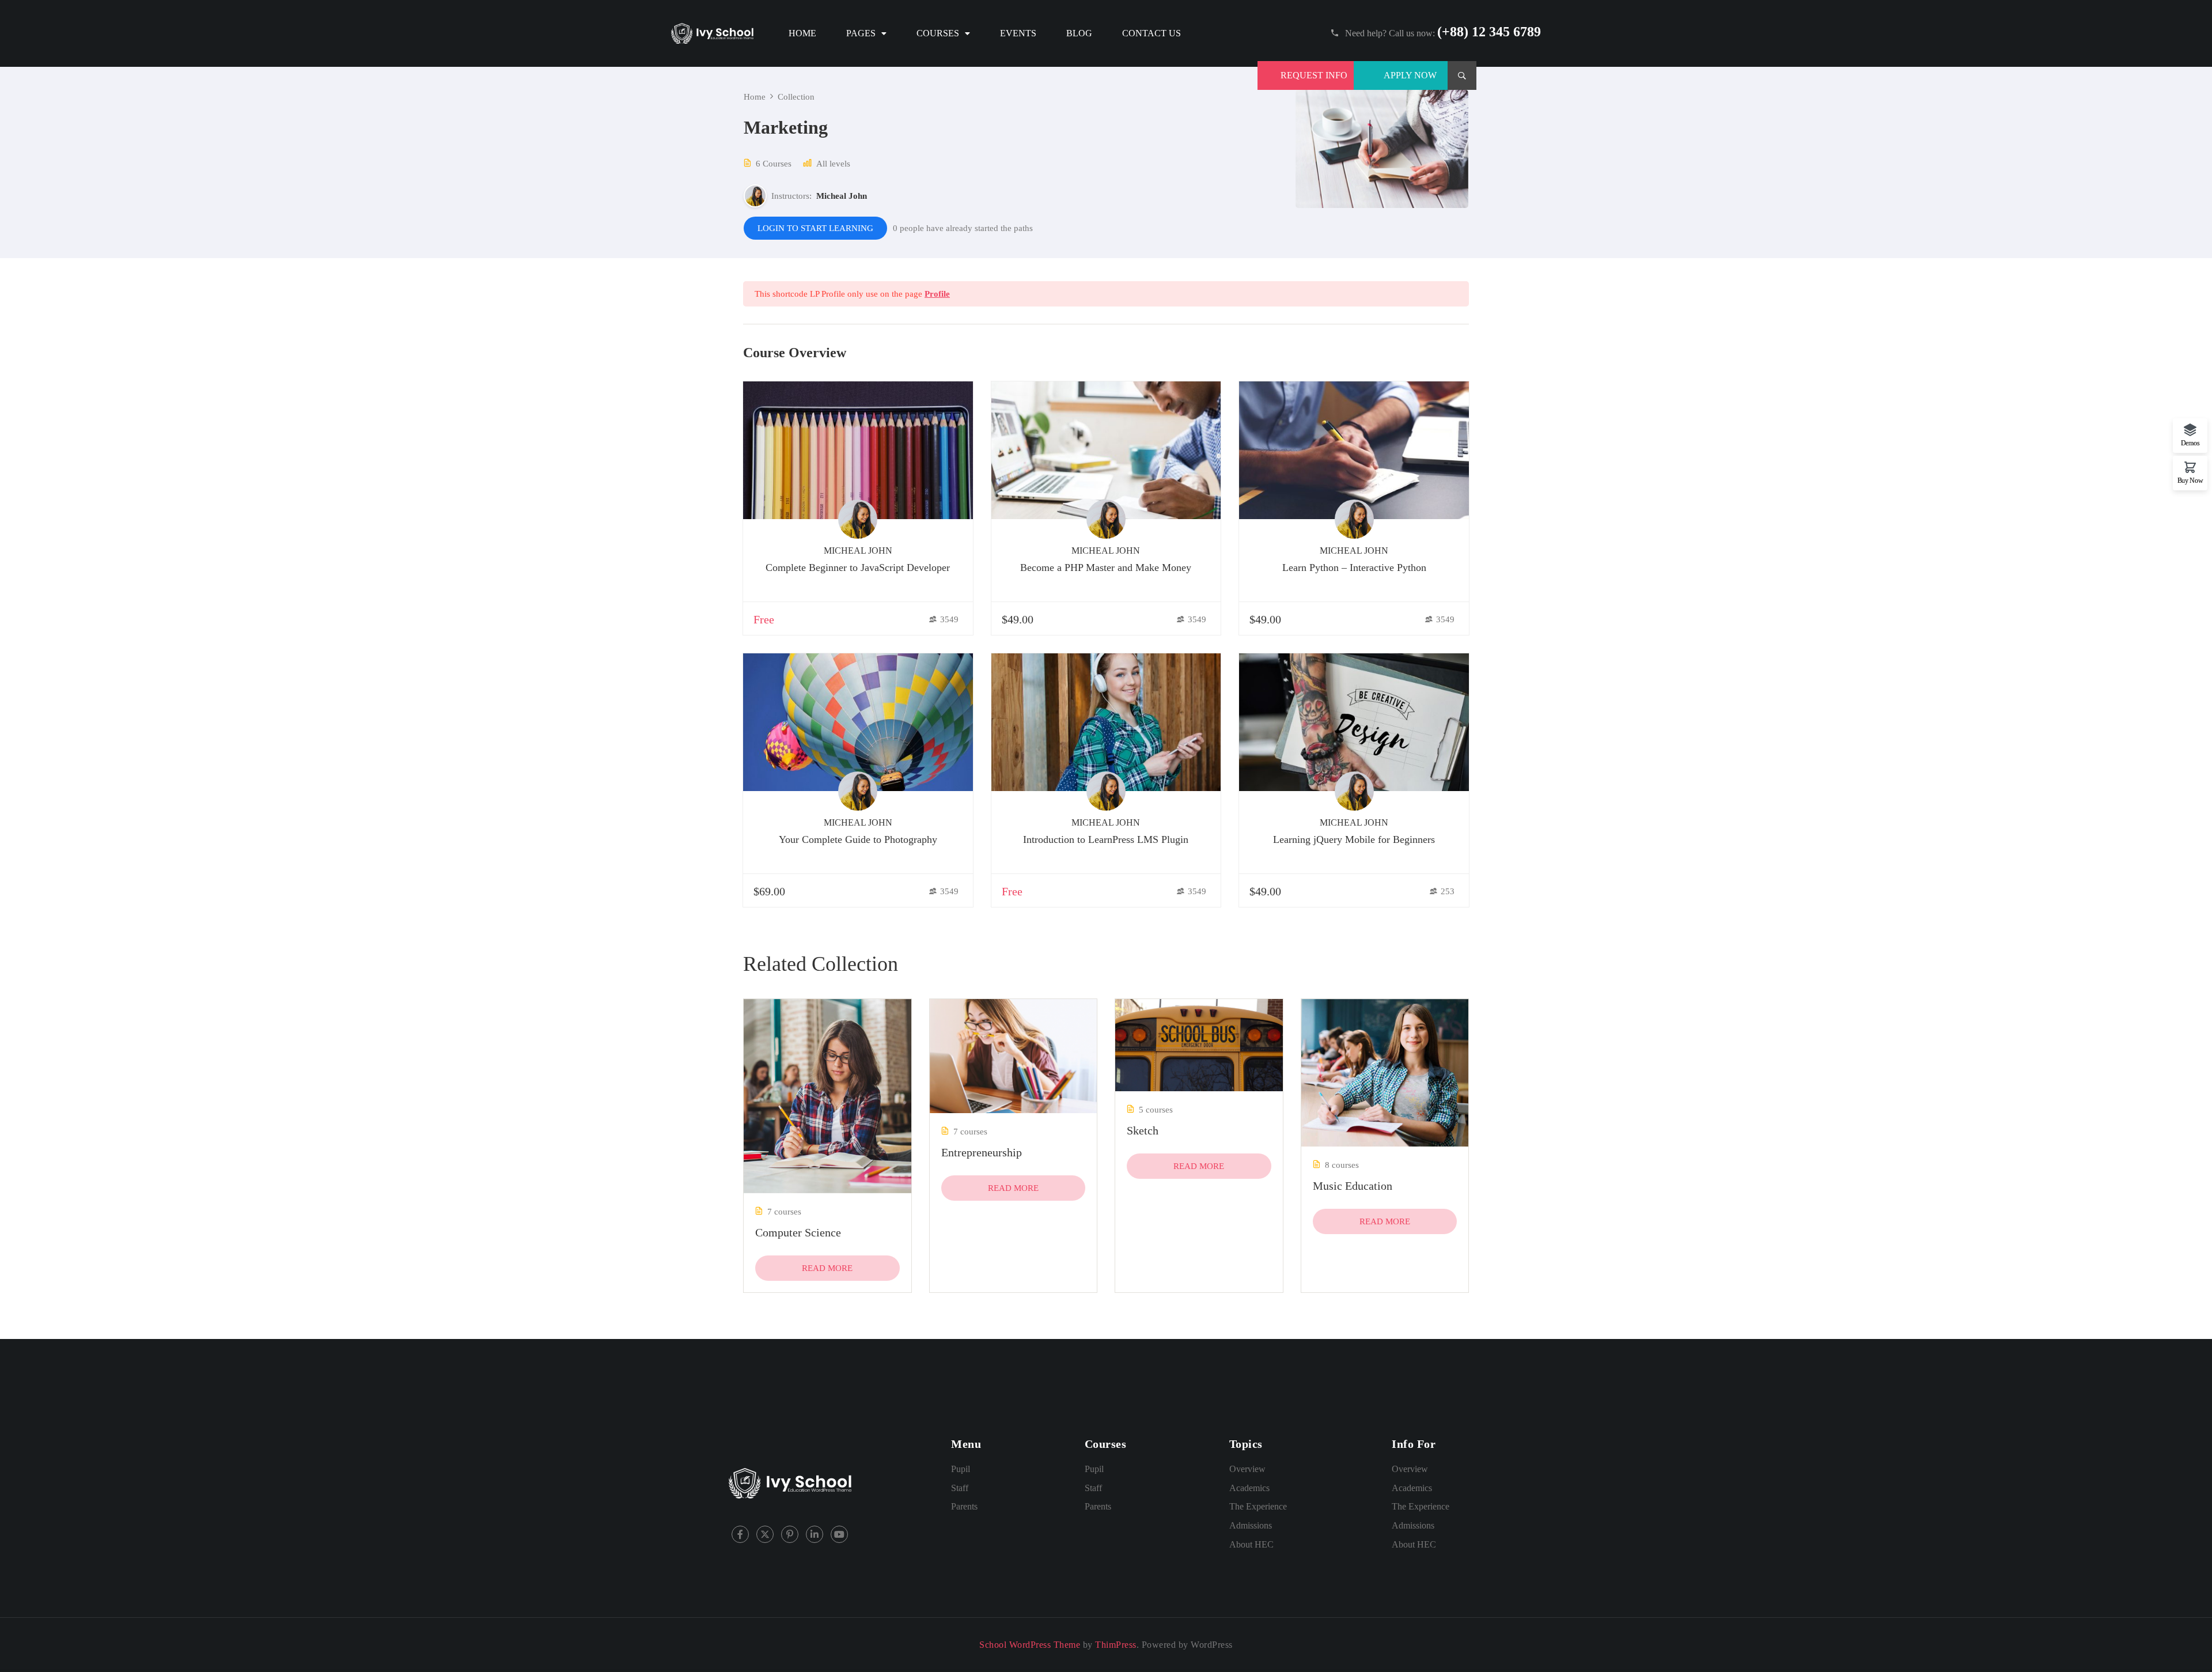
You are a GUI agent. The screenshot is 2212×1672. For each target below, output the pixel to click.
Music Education (1353, 1186)
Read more (827, 1268)
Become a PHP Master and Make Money (1106, 568)
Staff (960, 1488)
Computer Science (798, 1232)
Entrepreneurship (982, 1152)
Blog (1079, 33)
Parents (964, 1506)
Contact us (1152, 33)
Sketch (1143, 1130)
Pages (861, 33)
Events (1018, 33)
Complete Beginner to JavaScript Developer (858, 568)
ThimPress (1116, 1645)
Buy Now (2190, 480)
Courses (938, 33)
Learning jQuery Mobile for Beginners (1354, 839)
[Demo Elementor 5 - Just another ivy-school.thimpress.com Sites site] (712, 33)
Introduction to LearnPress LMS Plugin (1106, 839)
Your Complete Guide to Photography (858, 839)
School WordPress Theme (1030, 1645)
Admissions (1251, 1525)
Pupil (961, 1469)
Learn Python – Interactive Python (1354, 568)
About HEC (1251, 1544)
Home (802, 33)
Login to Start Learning (815, 228)
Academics (1249, 1488)
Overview (1247, 1469)
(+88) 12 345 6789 (1489, 32)
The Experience (1258, 1506)
